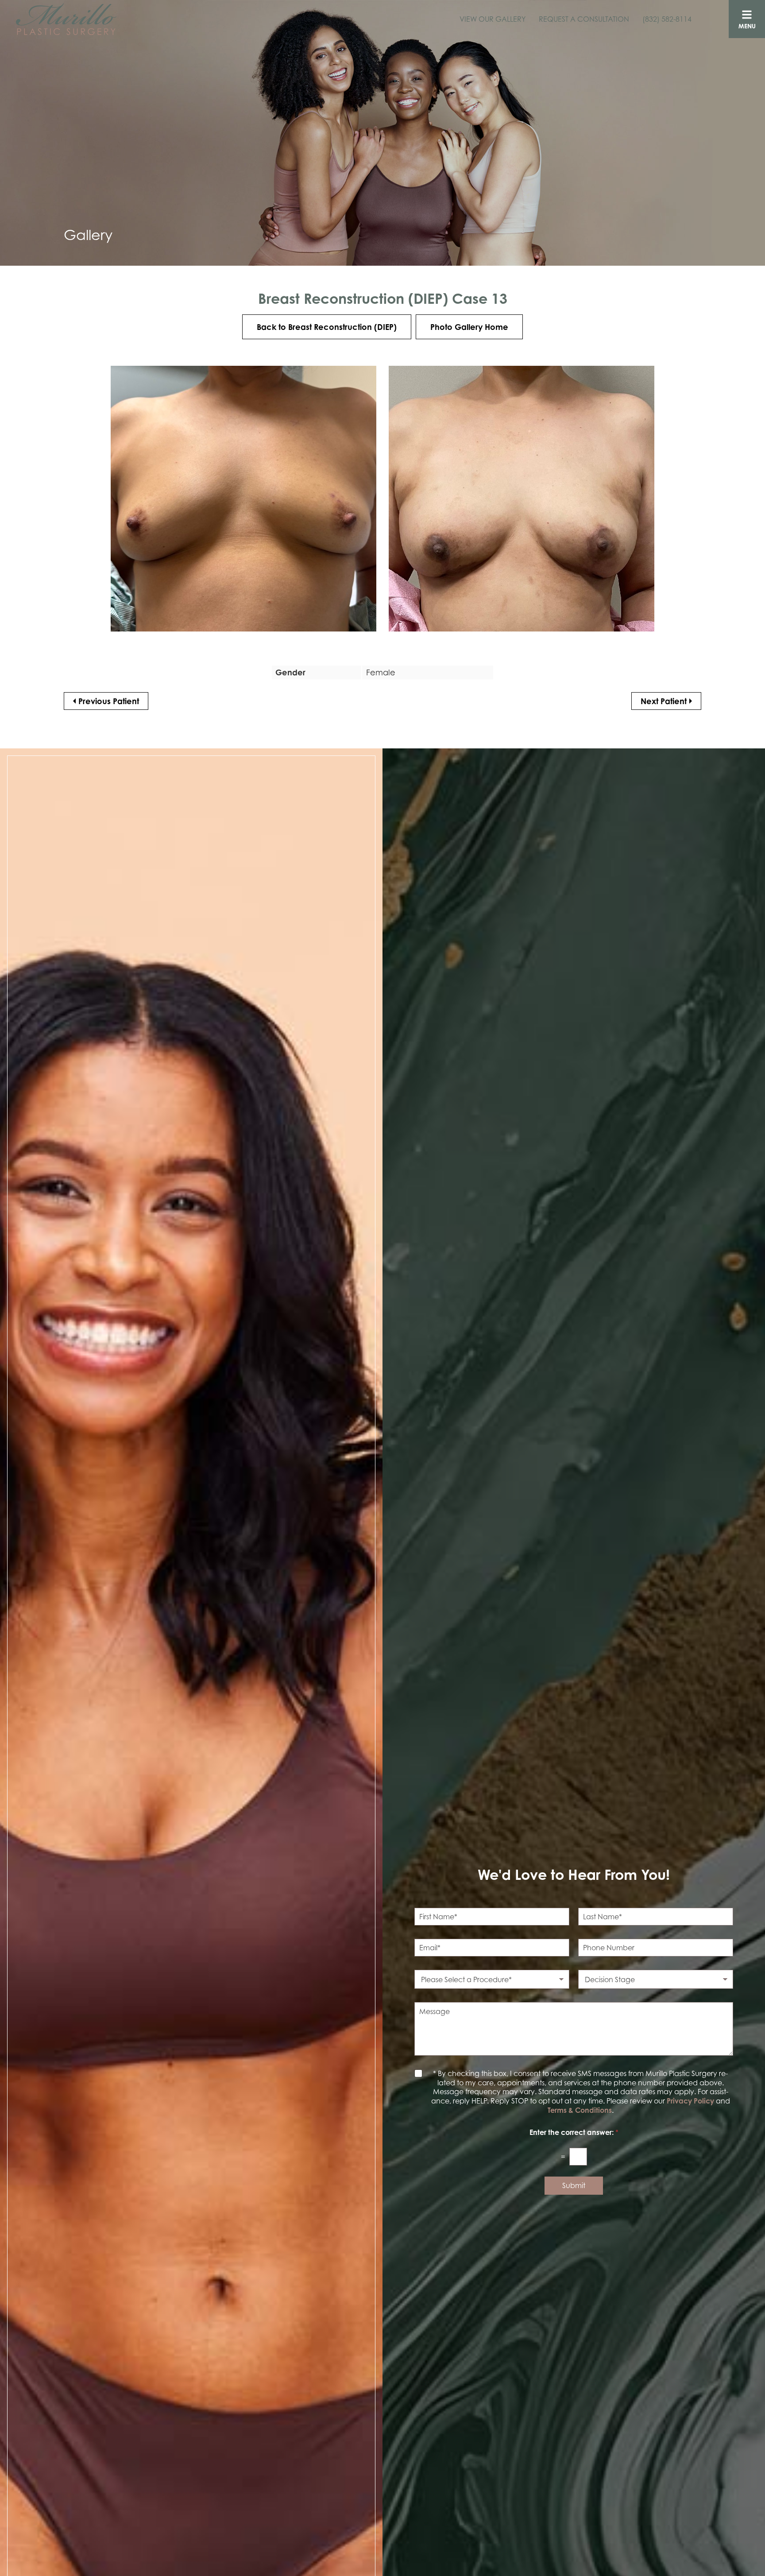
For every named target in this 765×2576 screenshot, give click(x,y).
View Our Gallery (493, 19)
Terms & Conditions (580, 2110)
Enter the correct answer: (574, 2132)
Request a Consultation (584, 19)
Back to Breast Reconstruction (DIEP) (327, 327)
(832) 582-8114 (667, 19)
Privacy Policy (690, 2101)
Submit (574, 2185)
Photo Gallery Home (469, 327)
